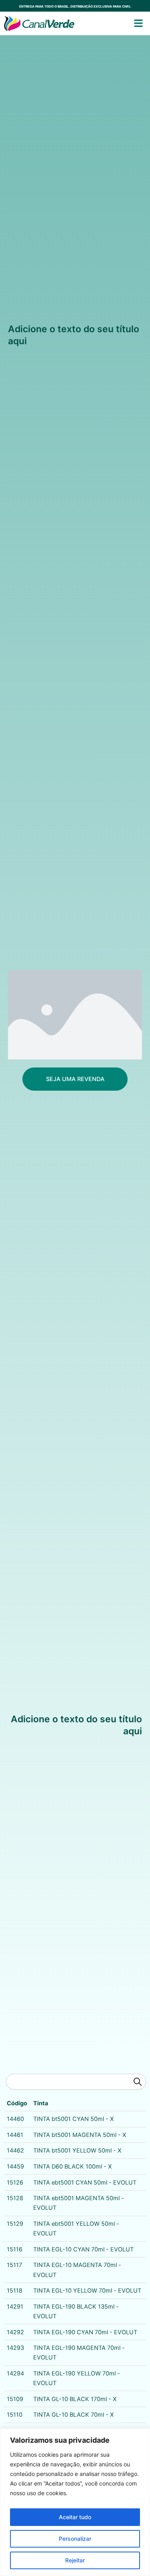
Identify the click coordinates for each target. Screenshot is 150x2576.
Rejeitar (75, 2560)
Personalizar (75, 2539)
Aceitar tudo (75, 2517)
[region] (75, 2502)
